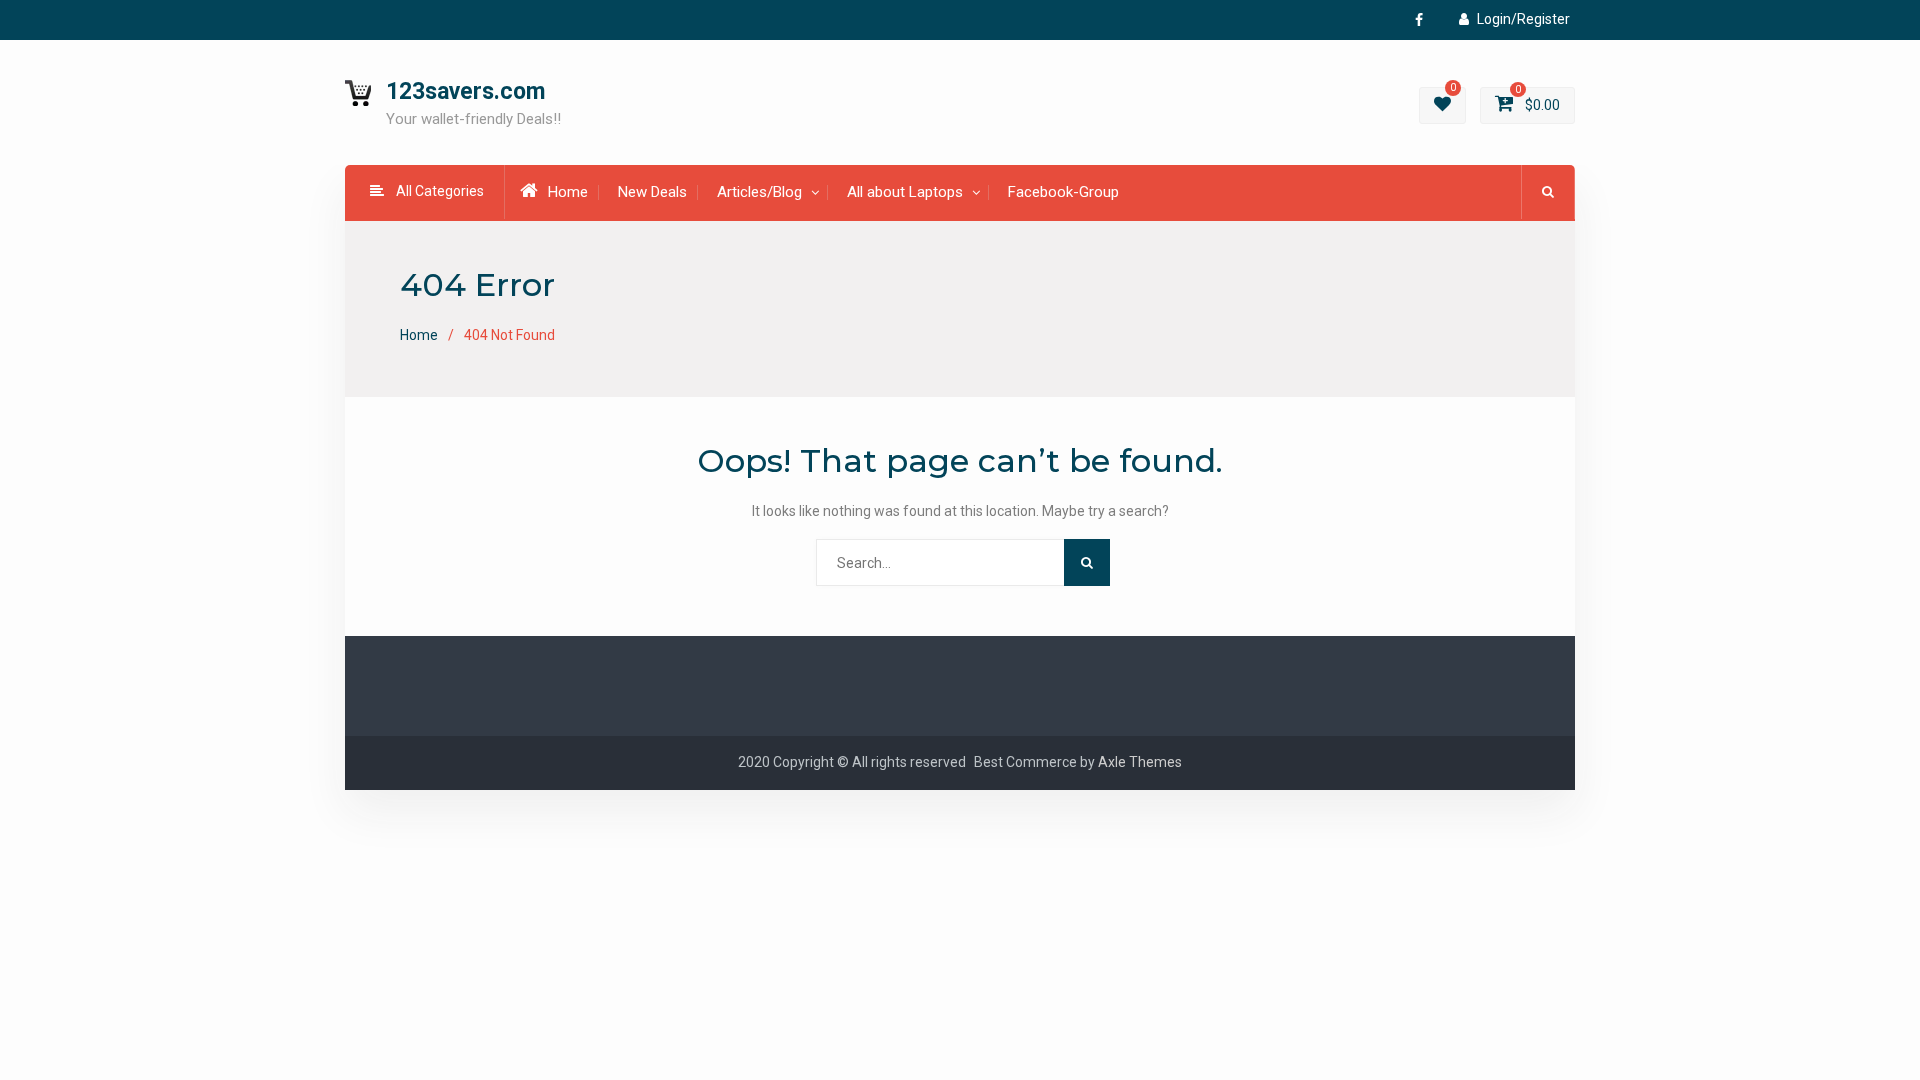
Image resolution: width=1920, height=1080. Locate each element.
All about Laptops (905, 192)
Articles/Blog (759, 192)
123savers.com (465, 91)
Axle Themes (1140, 762)
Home (568, 192)
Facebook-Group (1063, 192)
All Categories (440, 191)
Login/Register (1523, 19)
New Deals (652, 192)
